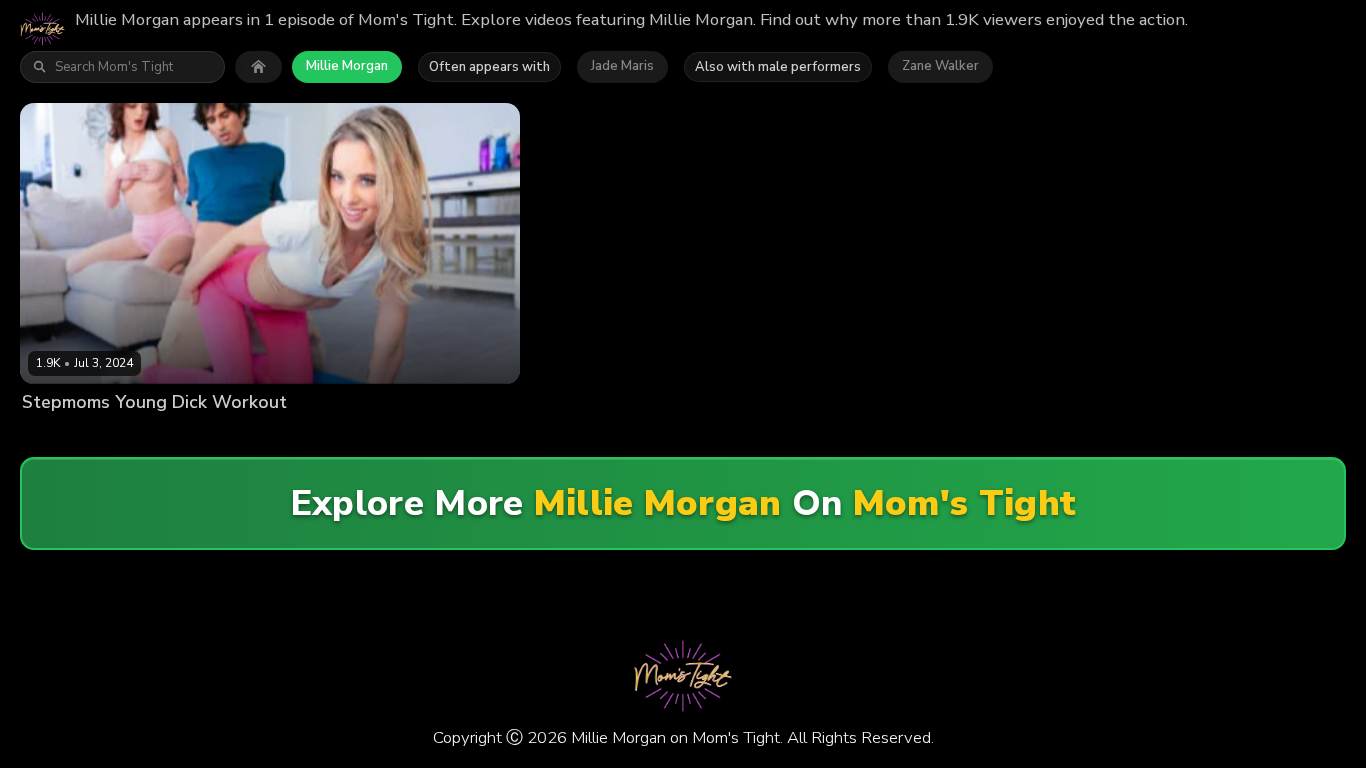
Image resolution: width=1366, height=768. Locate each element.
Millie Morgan (347, 66)
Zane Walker (940, 66)
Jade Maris (622, 66)
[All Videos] (258, 67)
